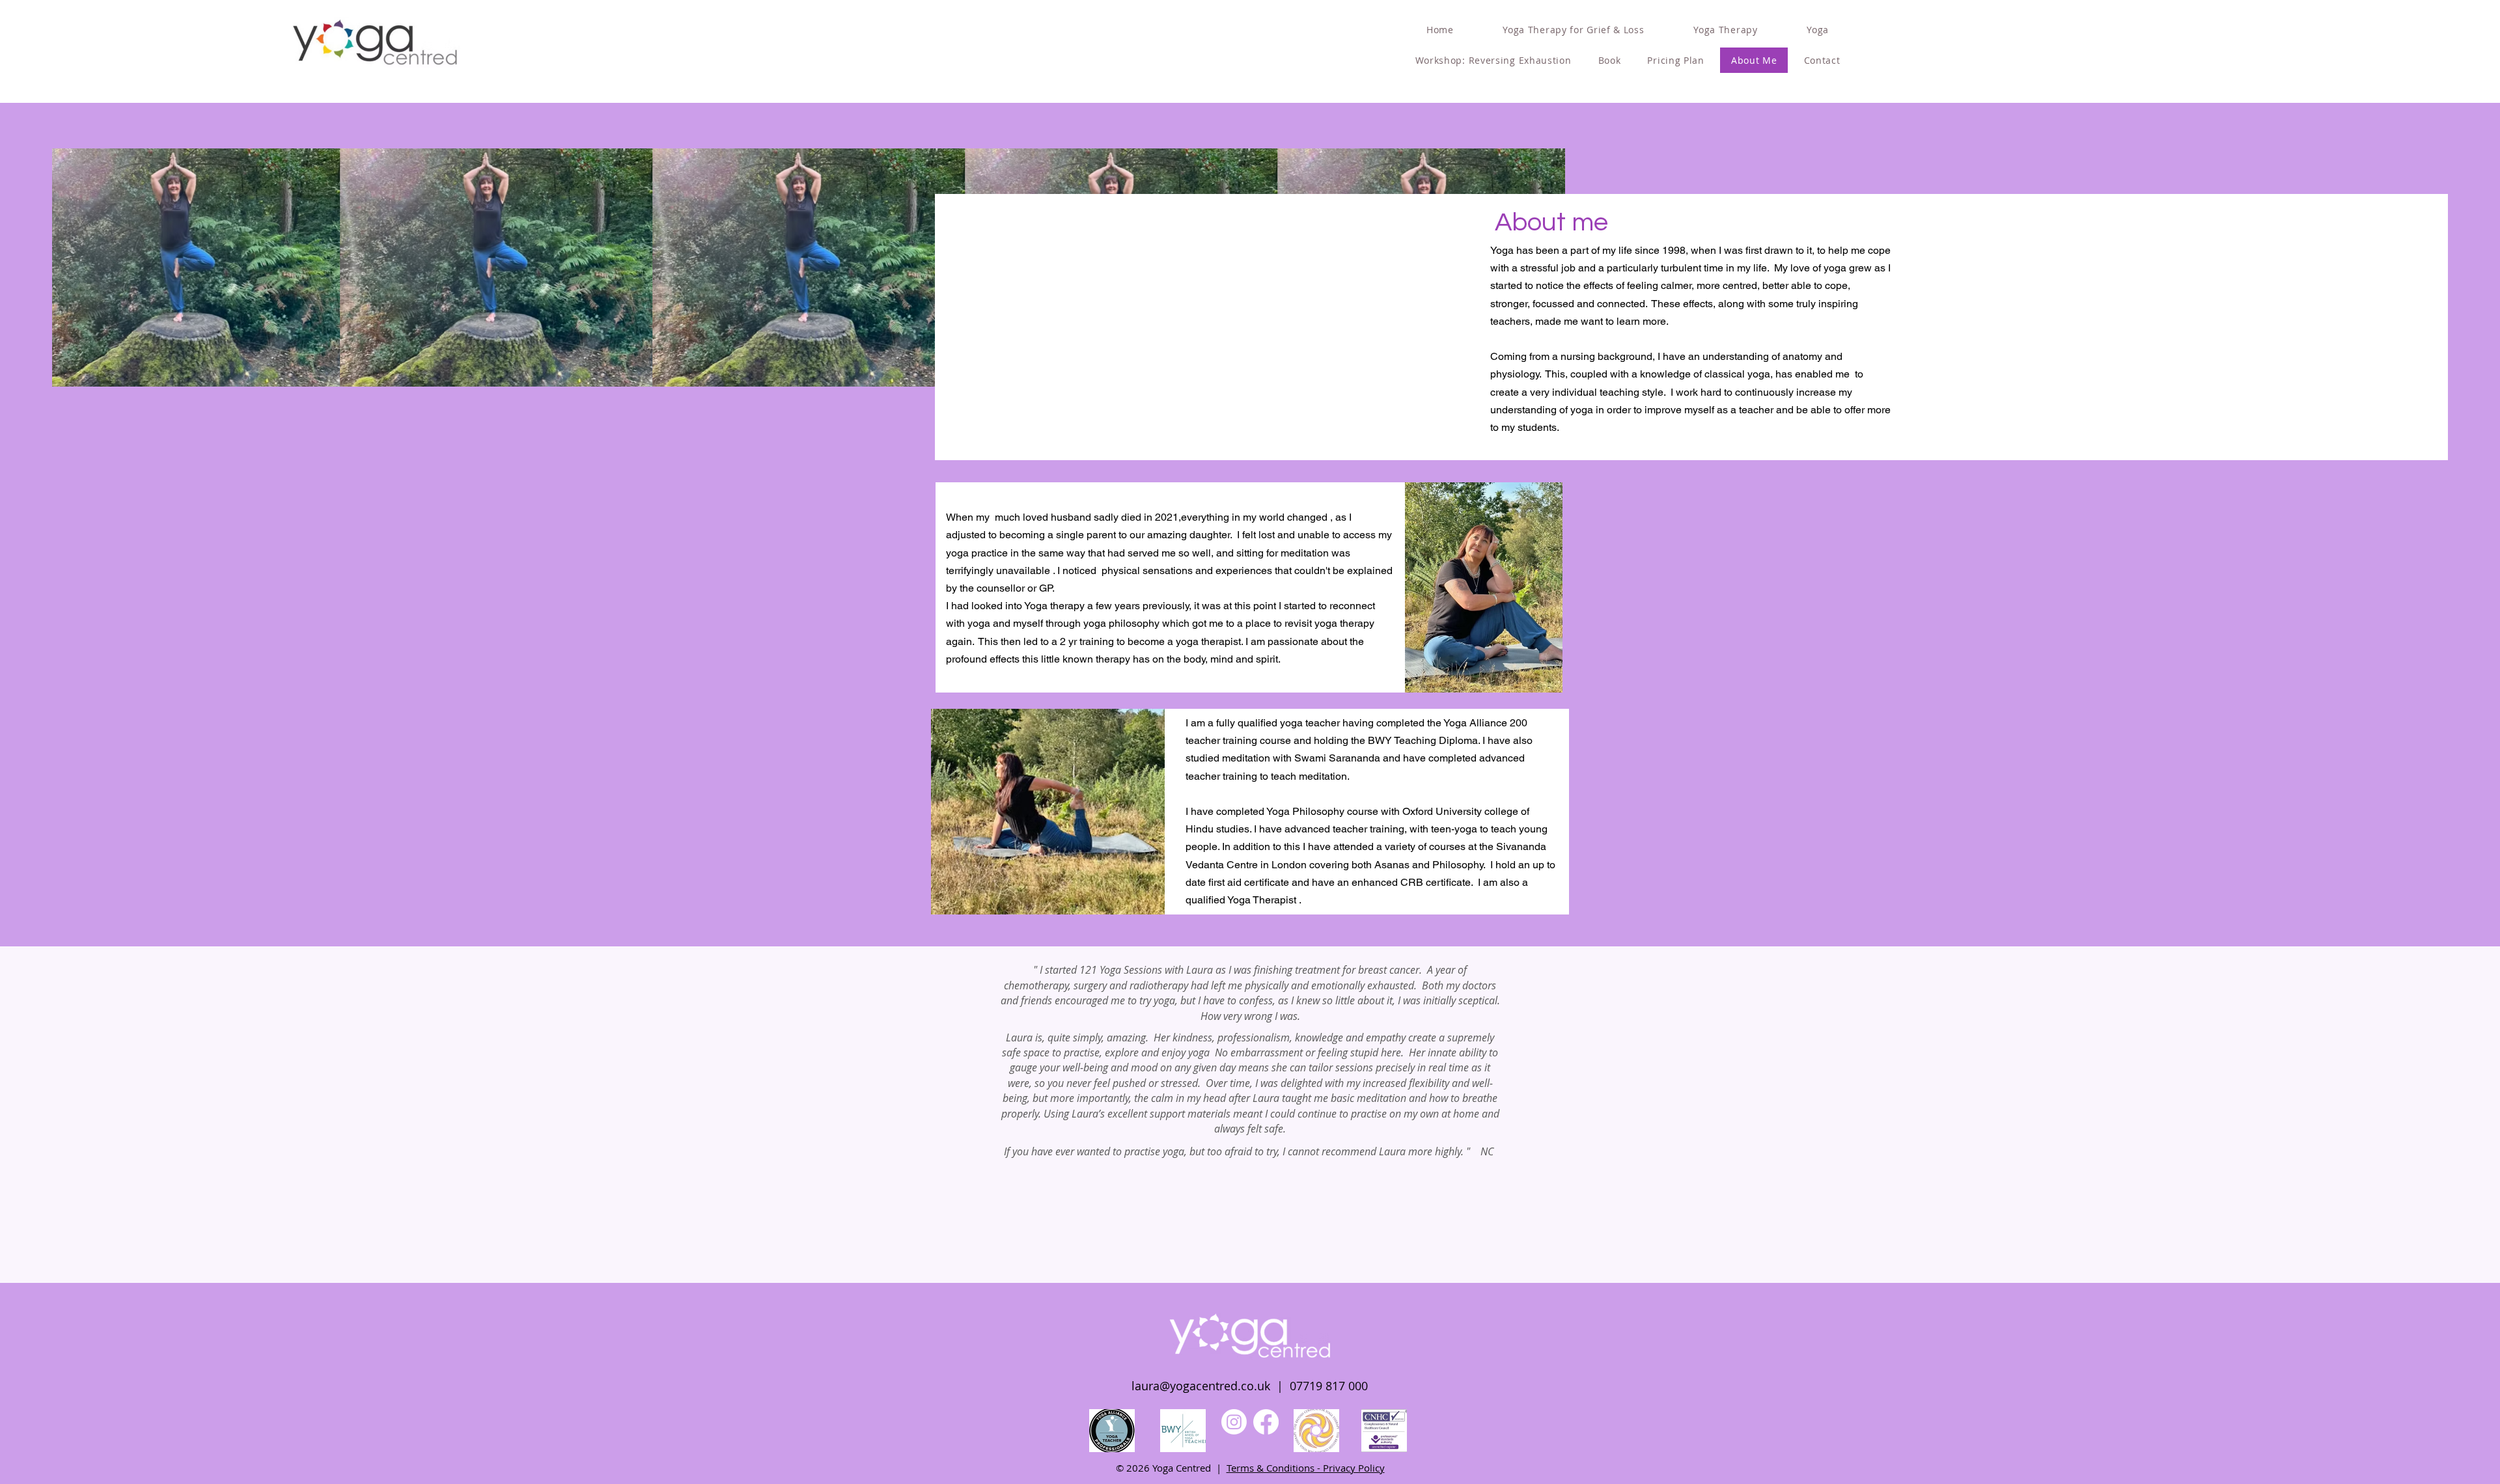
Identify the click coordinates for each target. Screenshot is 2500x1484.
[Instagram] (1234, 1422)
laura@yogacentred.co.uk (1201, 1386)
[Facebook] (1266, 1422)
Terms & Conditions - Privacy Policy (1306, 1468)
